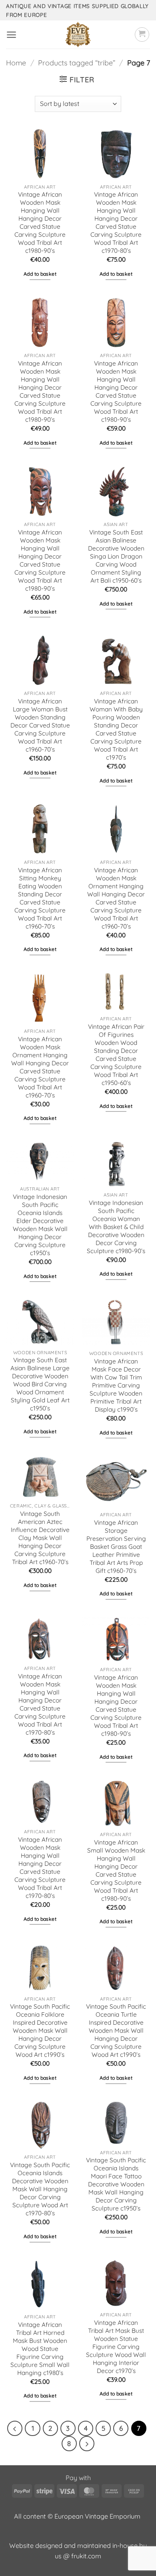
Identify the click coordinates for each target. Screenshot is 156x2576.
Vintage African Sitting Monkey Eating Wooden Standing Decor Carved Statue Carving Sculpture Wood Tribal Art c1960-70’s (40, 898)
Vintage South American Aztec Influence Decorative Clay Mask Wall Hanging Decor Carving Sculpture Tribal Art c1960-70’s (40, 1538)
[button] (11, 35)
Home (16, 63)
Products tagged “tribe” (77, 63)
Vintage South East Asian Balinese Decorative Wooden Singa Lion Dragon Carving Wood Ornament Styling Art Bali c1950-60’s (116, 556)
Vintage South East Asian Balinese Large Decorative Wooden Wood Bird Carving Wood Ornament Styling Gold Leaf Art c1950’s (40, 1384)
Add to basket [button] (40, 274)
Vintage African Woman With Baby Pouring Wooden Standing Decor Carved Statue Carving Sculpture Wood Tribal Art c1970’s (116, 729)
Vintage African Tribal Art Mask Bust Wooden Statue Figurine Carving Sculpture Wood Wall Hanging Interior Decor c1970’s (116, 2347)
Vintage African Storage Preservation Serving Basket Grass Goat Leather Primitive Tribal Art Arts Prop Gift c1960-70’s (116, 1547)
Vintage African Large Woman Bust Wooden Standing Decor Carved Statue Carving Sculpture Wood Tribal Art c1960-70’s (40, 725)
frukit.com (86, 2556)
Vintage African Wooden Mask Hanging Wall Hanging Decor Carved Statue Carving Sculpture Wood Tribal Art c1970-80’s (116, 222)
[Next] (87, 2444)
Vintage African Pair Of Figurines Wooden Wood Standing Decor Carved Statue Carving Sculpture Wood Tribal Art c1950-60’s (116, 1055)
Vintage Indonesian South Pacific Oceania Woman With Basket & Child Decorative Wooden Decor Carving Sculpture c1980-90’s (116, 1227)
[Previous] (15, 2428)
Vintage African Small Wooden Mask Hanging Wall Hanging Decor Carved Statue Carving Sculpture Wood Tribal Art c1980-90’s (116, 1870)
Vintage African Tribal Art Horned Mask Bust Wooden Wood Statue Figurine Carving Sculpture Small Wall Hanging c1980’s (40, 2349)
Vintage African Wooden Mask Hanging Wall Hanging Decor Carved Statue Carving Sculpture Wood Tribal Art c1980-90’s (40, 222)
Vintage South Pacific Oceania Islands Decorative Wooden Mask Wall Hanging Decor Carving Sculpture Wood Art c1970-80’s (40, 2189)
